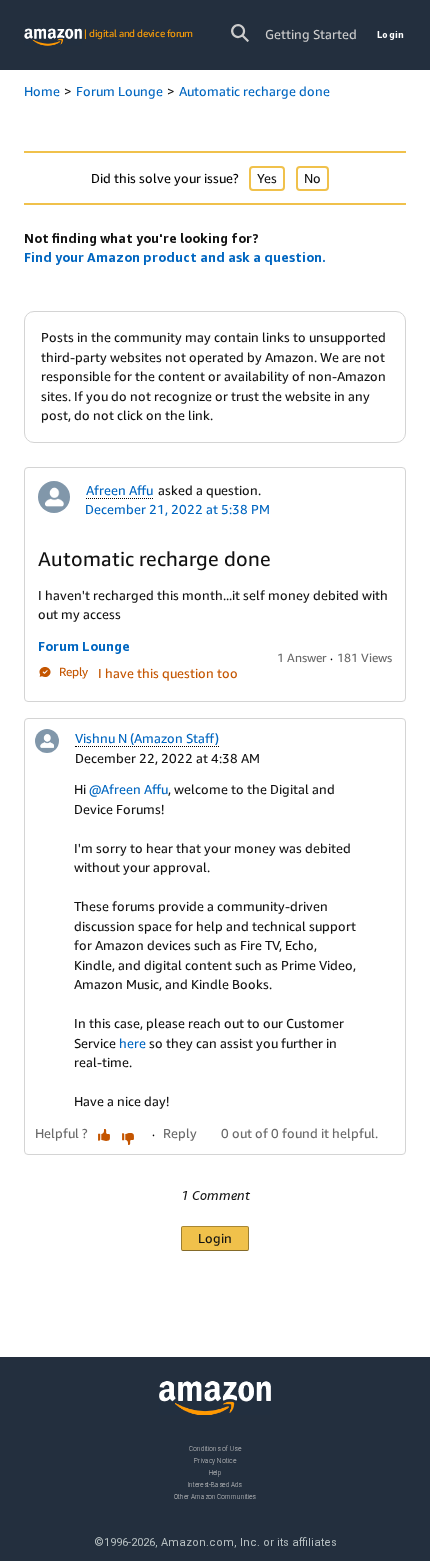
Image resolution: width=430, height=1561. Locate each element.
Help (215, 1471)
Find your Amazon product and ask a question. (175, 257)
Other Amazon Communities (215, 1495)
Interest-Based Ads (215, 1483)
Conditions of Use (215, 1448)
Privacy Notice (215, 1459)
